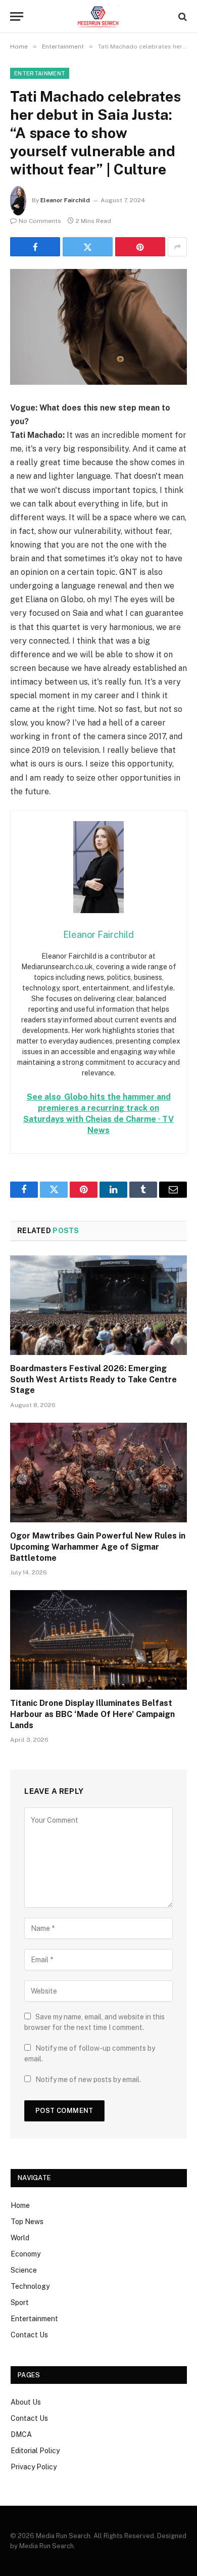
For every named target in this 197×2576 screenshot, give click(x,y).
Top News (27, 2222)
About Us (26, 2402)
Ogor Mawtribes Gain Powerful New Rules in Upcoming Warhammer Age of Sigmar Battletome (98, 1547)
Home (20, 2205)
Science (24, 2270)
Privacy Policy (34, 2467)
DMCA (21, 2434)
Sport (20, 2302)
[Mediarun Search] (98, 16)
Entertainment (40, 73)
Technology (30, 2286)
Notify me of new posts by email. (88, 2080)
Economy (26, 2254)
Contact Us (29, 2335)
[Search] (182, 16)
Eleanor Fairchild (65, 200)
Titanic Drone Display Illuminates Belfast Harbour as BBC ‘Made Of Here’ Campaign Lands (92, 1714)
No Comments (40, 221)
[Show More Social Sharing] (177, 247)
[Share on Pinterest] (140, 247)
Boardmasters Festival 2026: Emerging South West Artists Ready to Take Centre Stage (93, 1380)
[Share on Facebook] (35, 247)
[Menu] (17, 16)
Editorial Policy (35, 2451)
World (20, 2238)
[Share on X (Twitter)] (88, 247)
